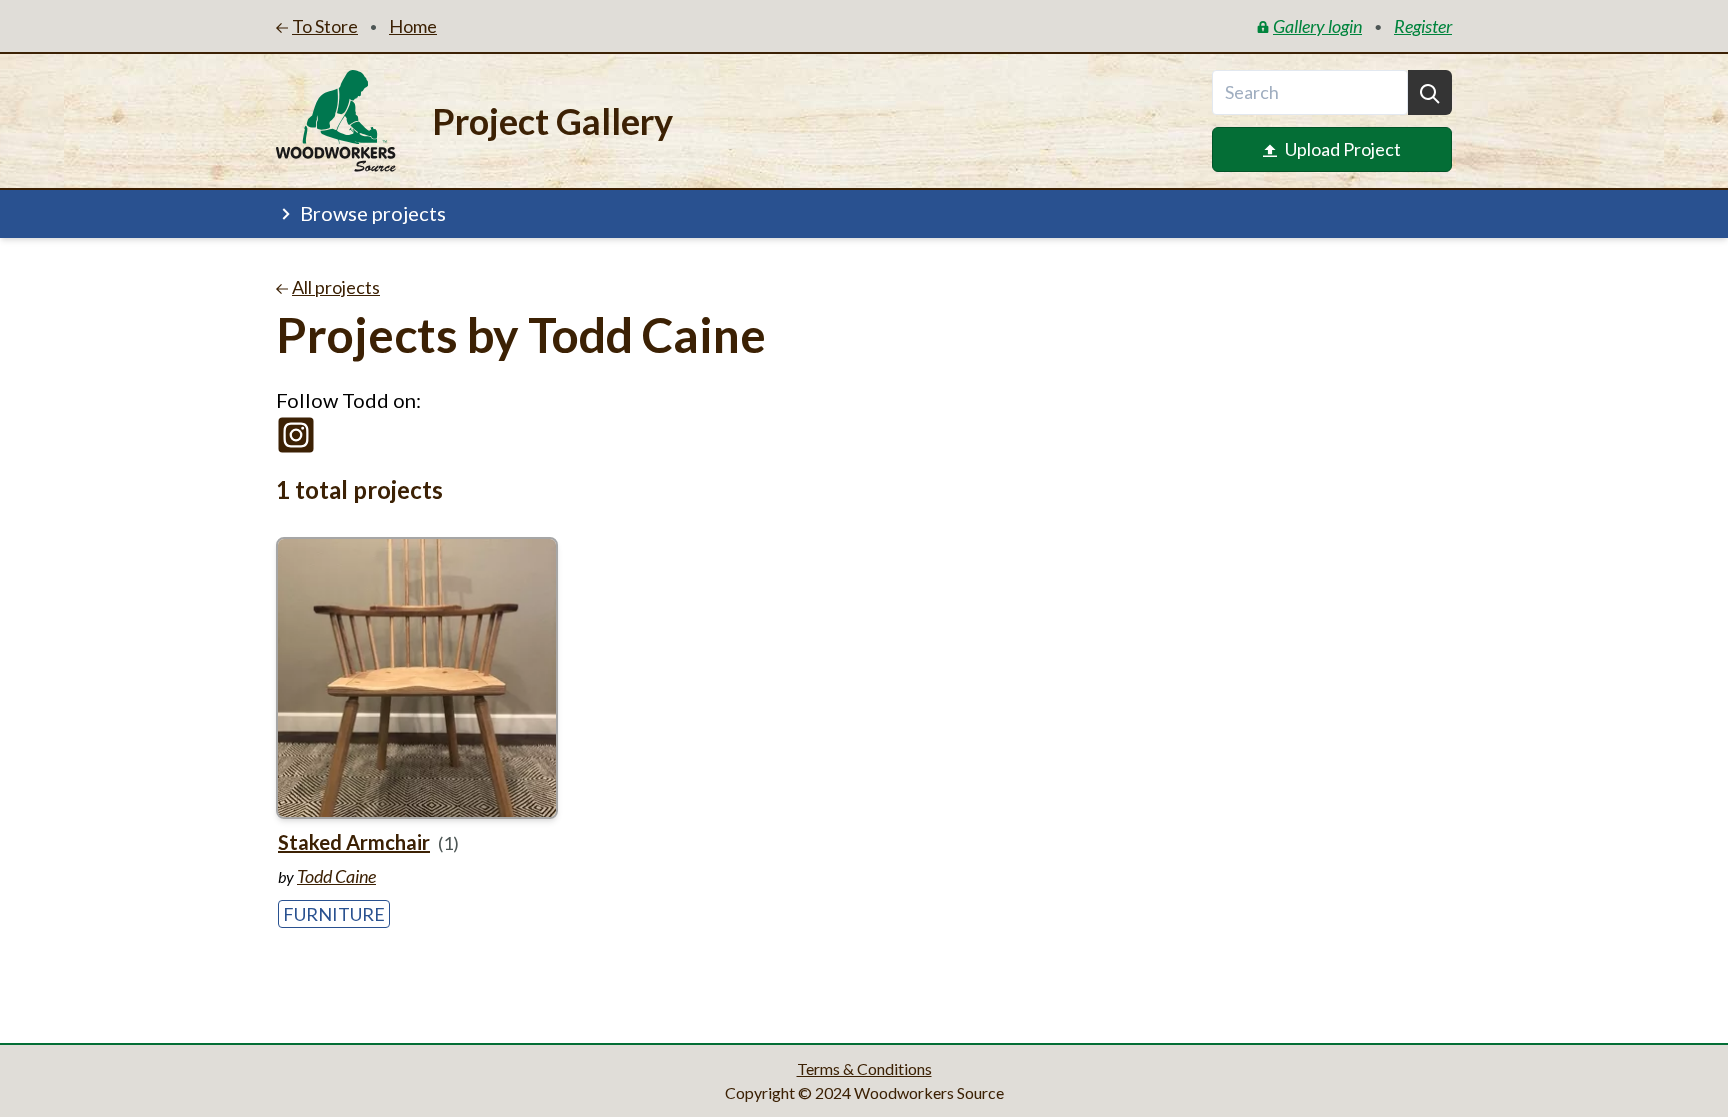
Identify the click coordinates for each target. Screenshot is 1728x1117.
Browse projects (373, 213)
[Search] (1430, 92)
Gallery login (1317, 26)
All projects (336, 287)
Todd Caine (336, 876)
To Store (325, 26)
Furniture (334, 914)
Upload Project (1343, 149)
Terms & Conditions (864, 1068)
